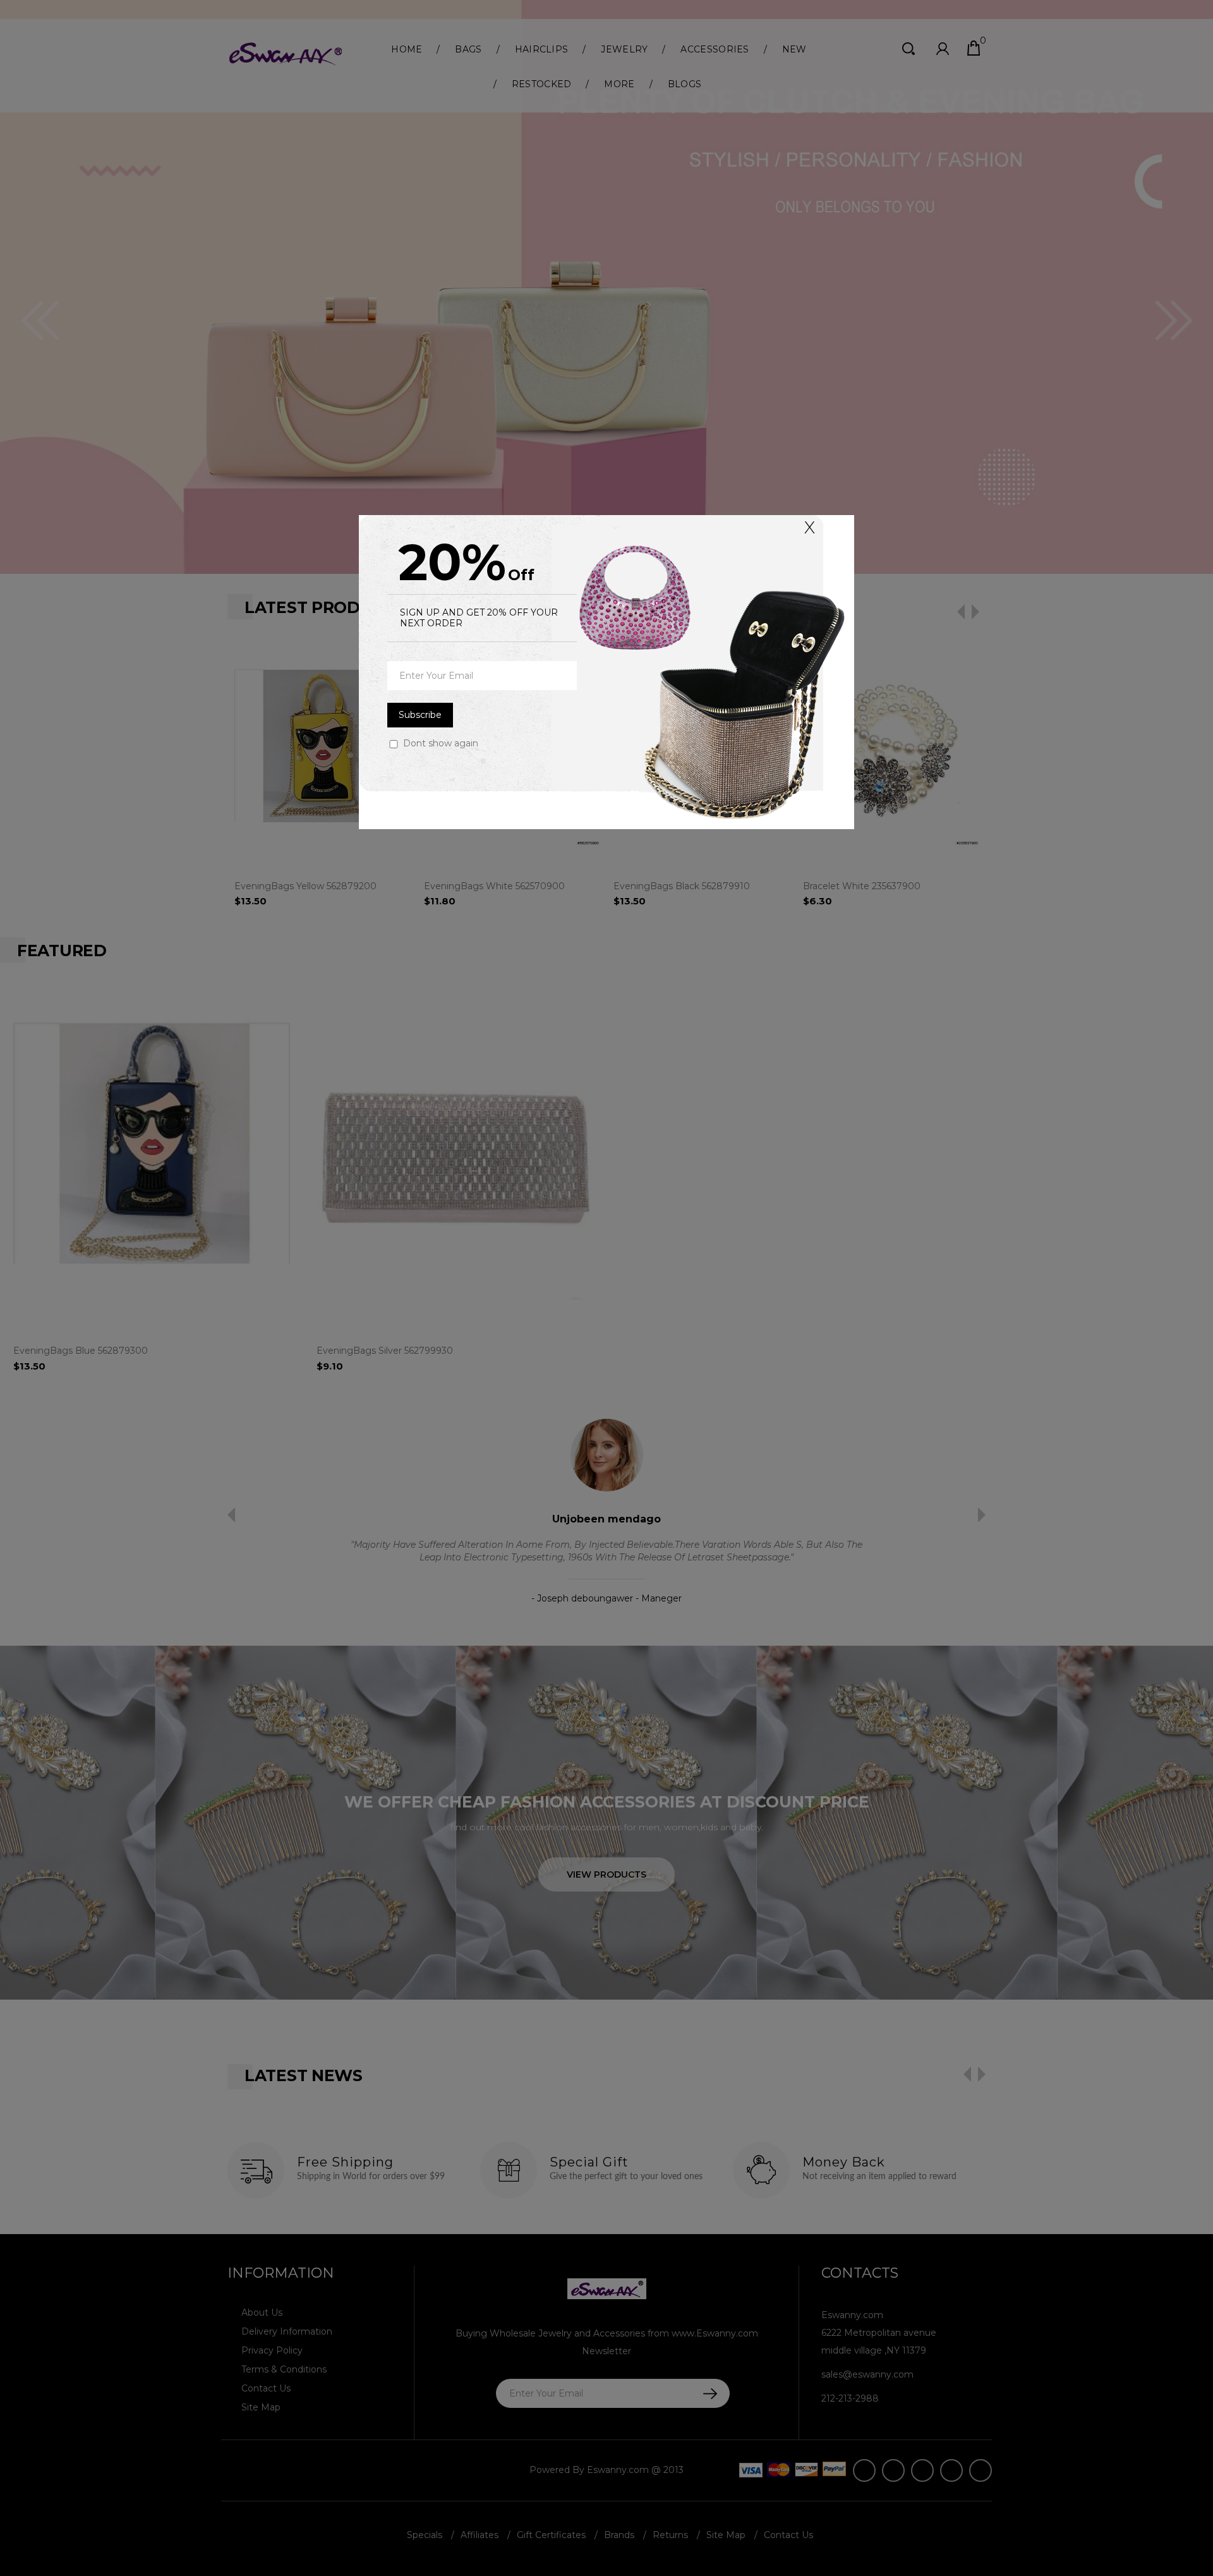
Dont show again (441, 743)
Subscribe (420, 715)
